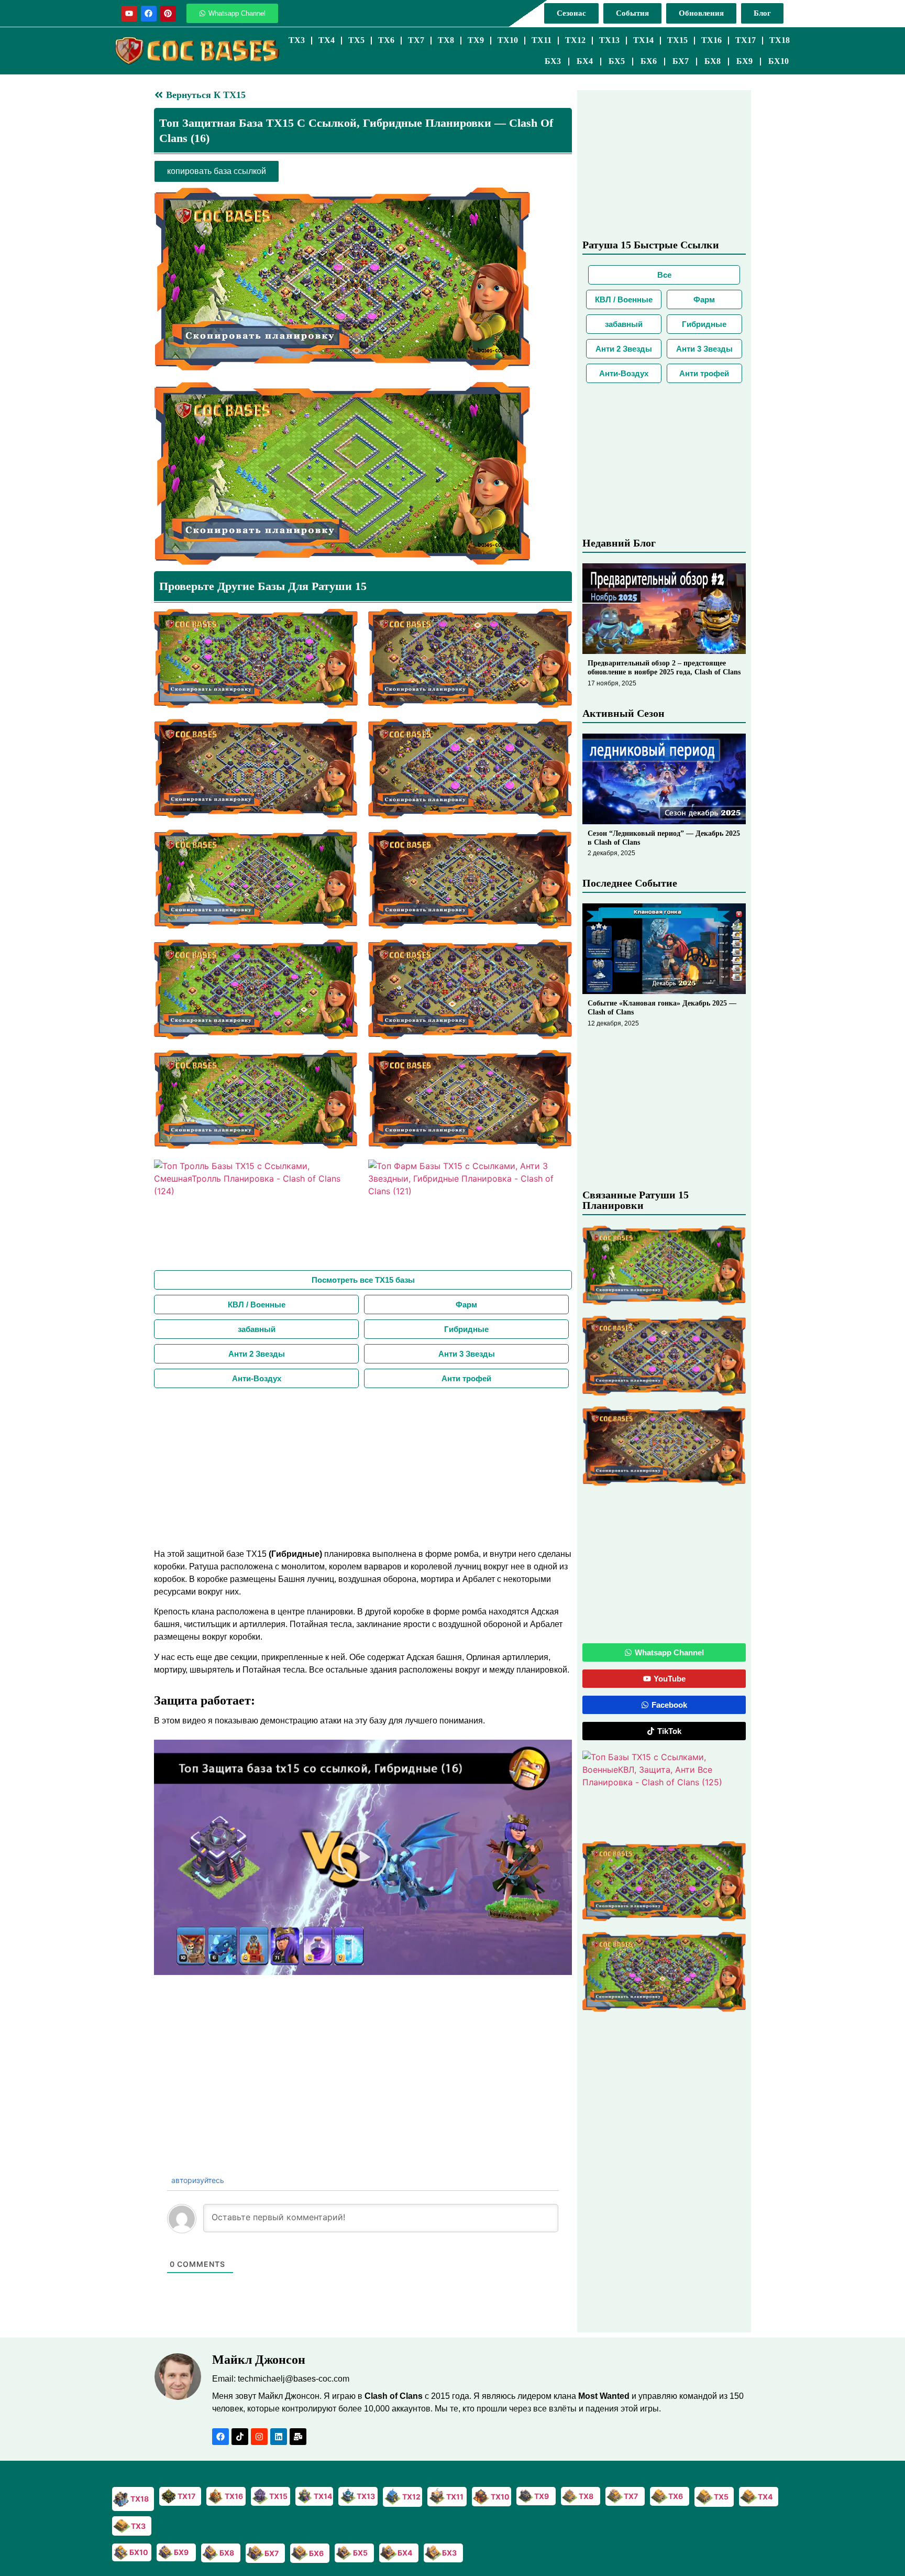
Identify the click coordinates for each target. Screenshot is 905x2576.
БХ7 (681, 61)
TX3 (297, 40)
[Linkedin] (279, 2437)
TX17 (746, 40)
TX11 (542, 40)
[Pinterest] (168, 14)
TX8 (446, 40)
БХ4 (585, 61)
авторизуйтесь (197, 2180)
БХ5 (617, 61)
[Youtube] (129, 14)
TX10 (508, 40)
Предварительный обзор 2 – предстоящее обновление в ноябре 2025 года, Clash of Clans (664, 668)
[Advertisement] (363, 1467)
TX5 (356, 40)
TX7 (416, 40)
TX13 (609, 40)
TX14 (643, 40)
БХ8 (713, 61)
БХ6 (649, 61)
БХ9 (744, 61)
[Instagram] (259, 2437)
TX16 (711, 40)
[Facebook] (149, 14)
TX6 (386, 40)
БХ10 (779, 61)
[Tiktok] (240, 2437)
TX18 (780, 40)
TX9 (476, 40)
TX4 (327, 40)
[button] (363, 1858)
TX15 (677, 40)
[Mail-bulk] (298, 2437)
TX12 (575, 40)
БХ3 (553, 61)
